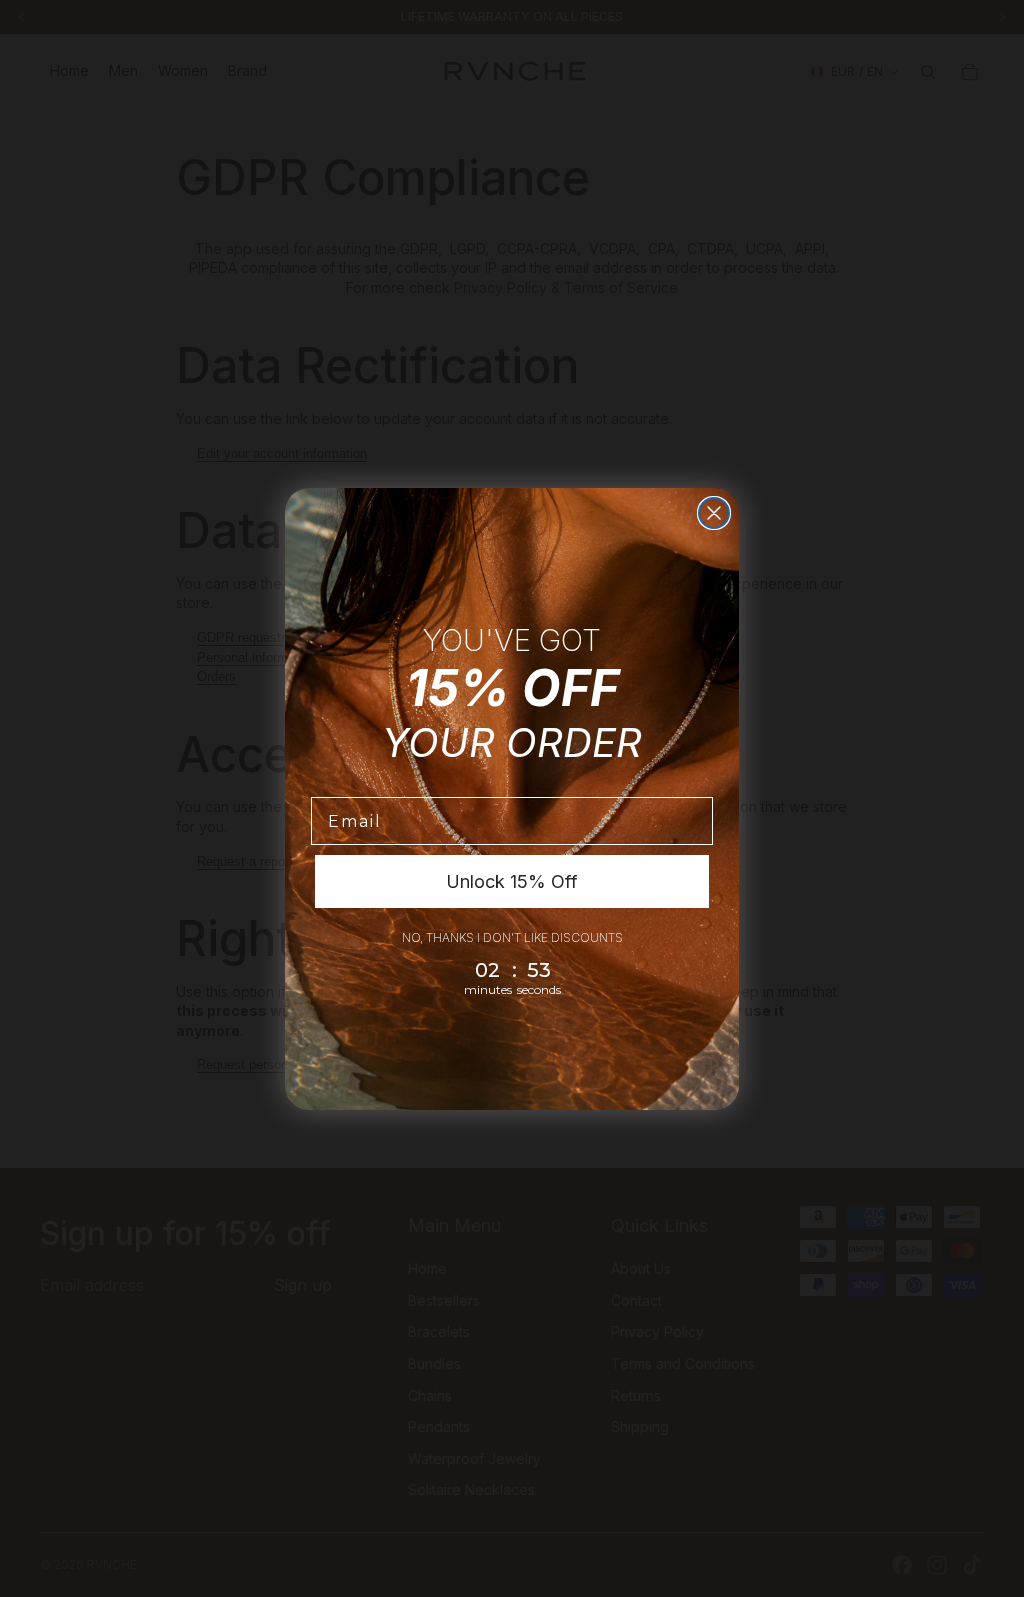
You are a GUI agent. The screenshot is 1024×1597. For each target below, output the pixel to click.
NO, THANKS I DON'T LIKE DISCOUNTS (512, 937)
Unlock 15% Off (512, 881)
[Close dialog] (714, 513)
